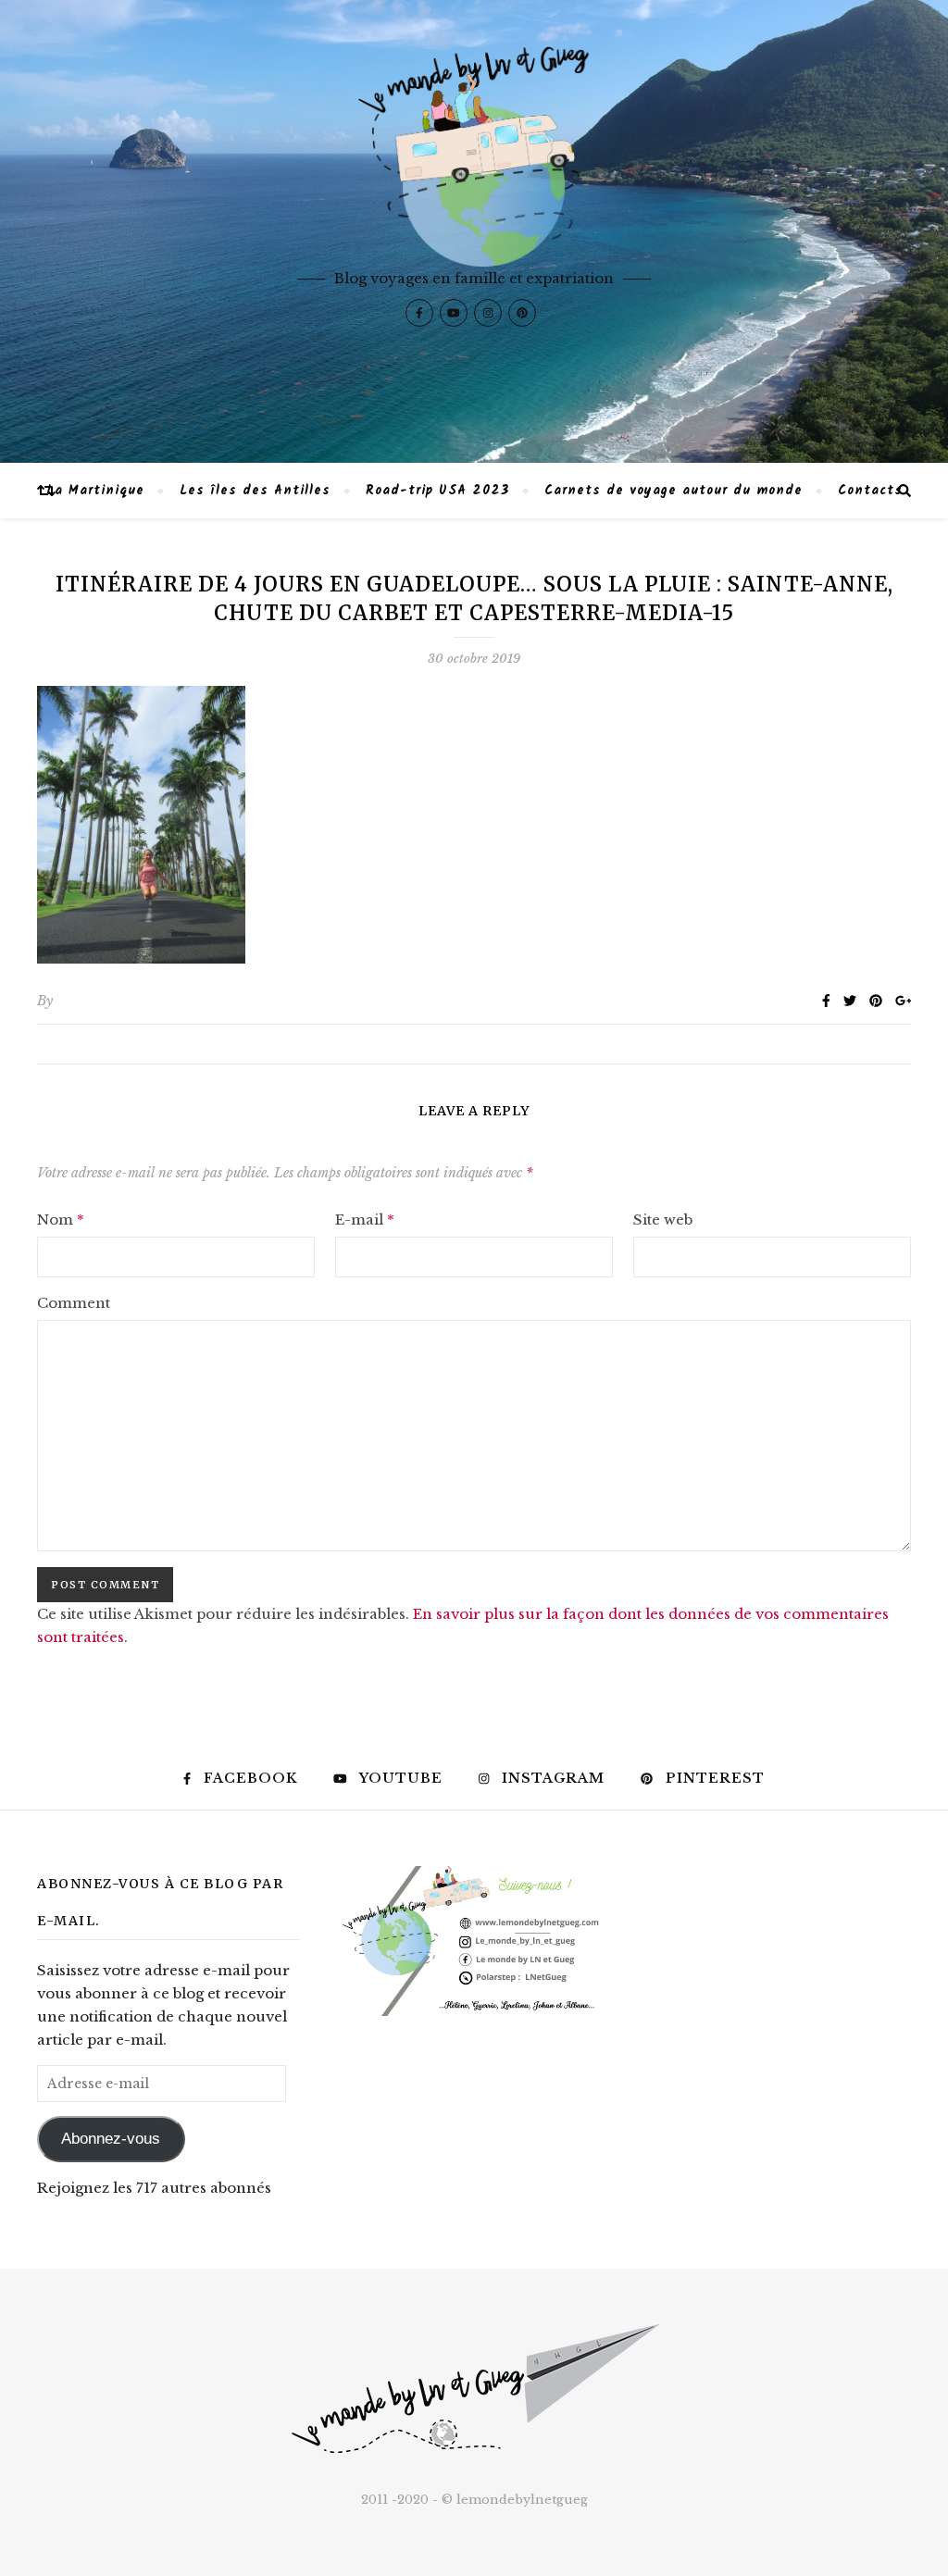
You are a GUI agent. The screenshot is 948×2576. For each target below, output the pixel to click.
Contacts (870, 491)
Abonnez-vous (111, 2139)
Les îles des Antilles (255, 491)
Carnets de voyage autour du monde (674, 491)
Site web (663, 1220)
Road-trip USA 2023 (437, 491)
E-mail (365, 1220)
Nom (61, 1220)
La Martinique (95, 491)
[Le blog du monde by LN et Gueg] (474, 231)
